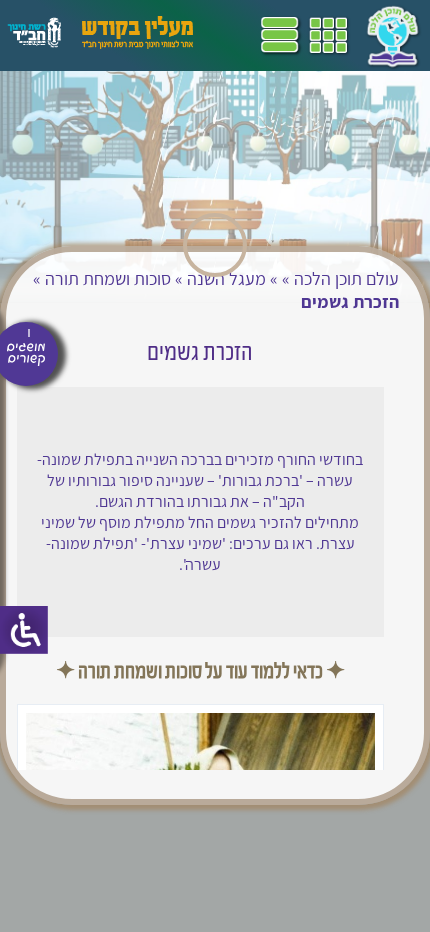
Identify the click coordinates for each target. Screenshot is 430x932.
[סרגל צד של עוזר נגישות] (24, 630)
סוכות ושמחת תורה (108, 278)
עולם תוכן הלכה (346, 278)
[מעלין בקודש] (137, 43)
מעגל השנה (226, 278)
